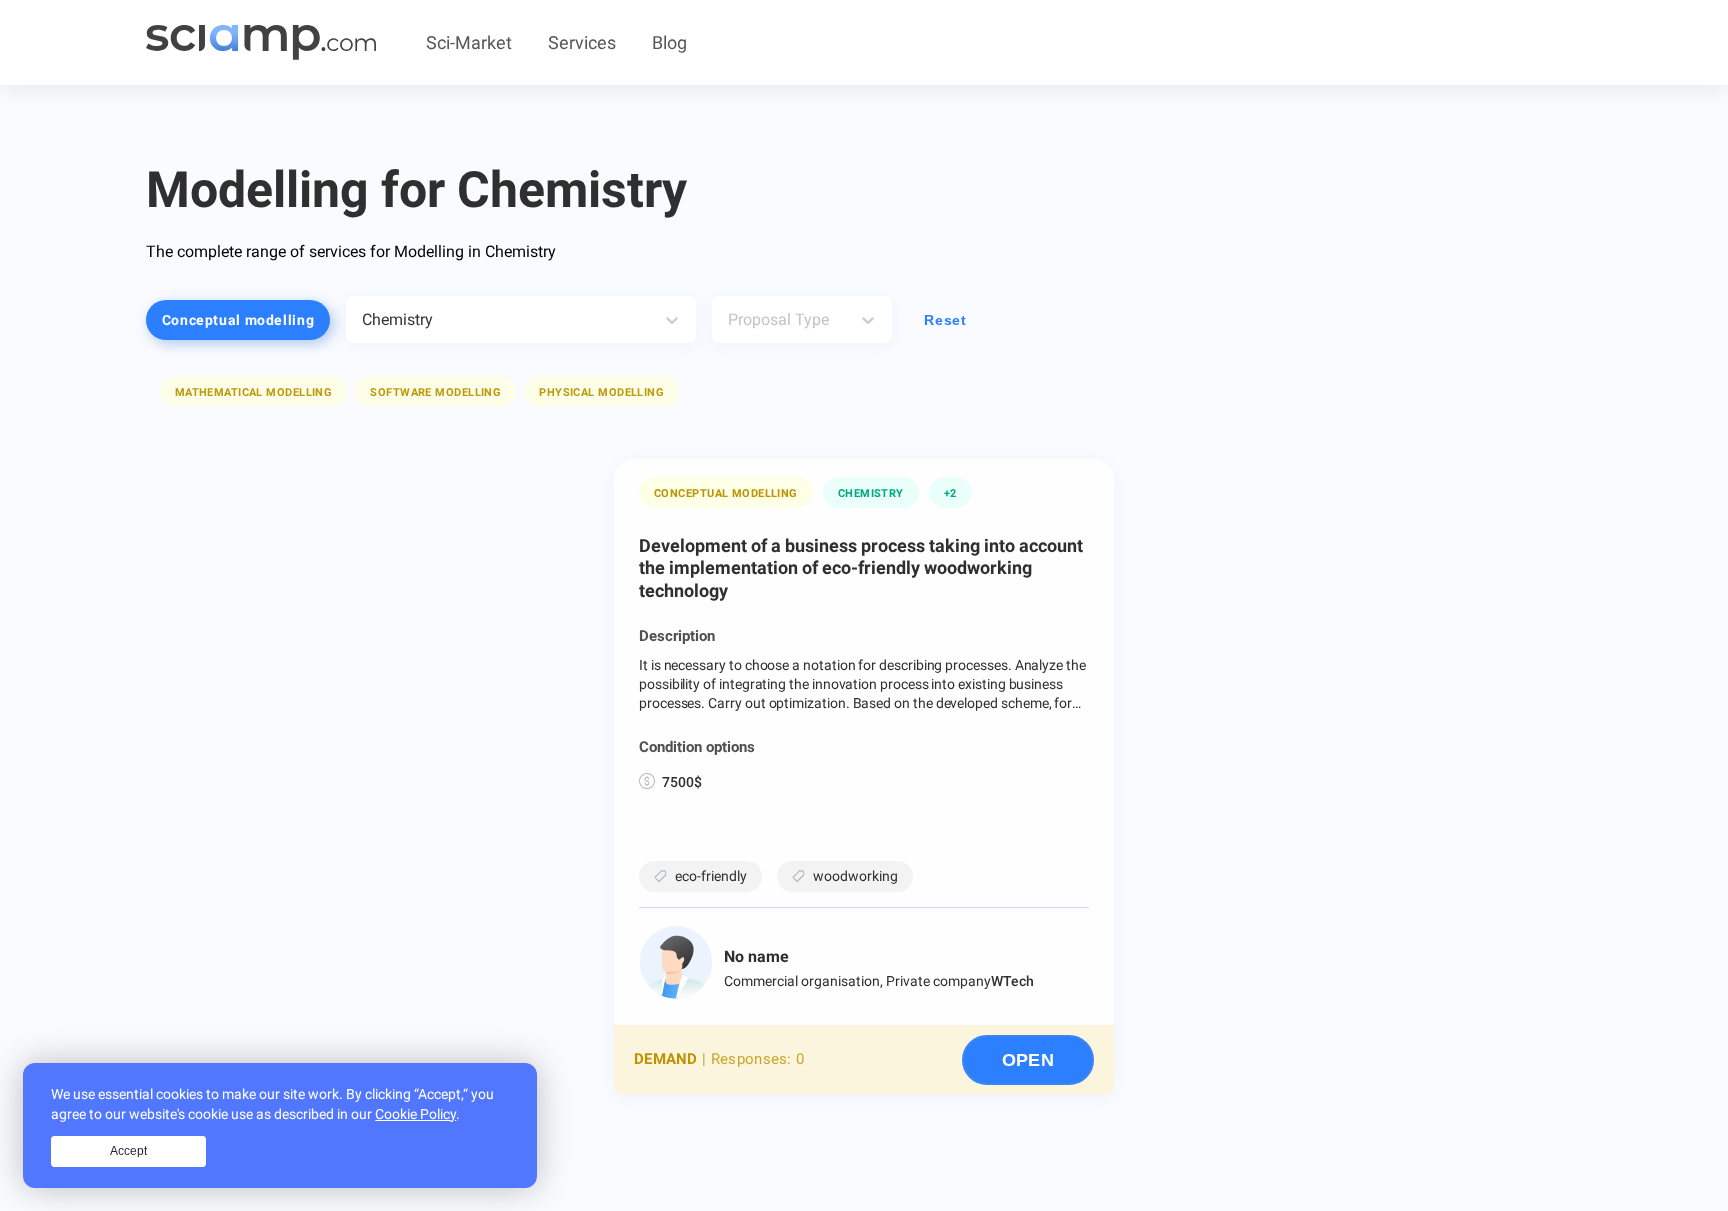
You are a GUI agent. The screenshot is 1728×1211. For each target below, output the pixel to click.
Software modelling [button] (435, 392)
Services (582, 42)
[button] (254, 391)
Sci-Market (469, 42)
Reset (945, 320)
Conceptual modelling (726, 493)
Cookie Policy (415, 1114)
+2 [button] (950, 493)
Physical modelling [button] (601, 392)
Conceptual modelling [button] (238, 320)
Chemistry (871, 493)
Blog (669, 42)
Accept (128, 1151)
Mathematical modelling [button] (254, 392)
